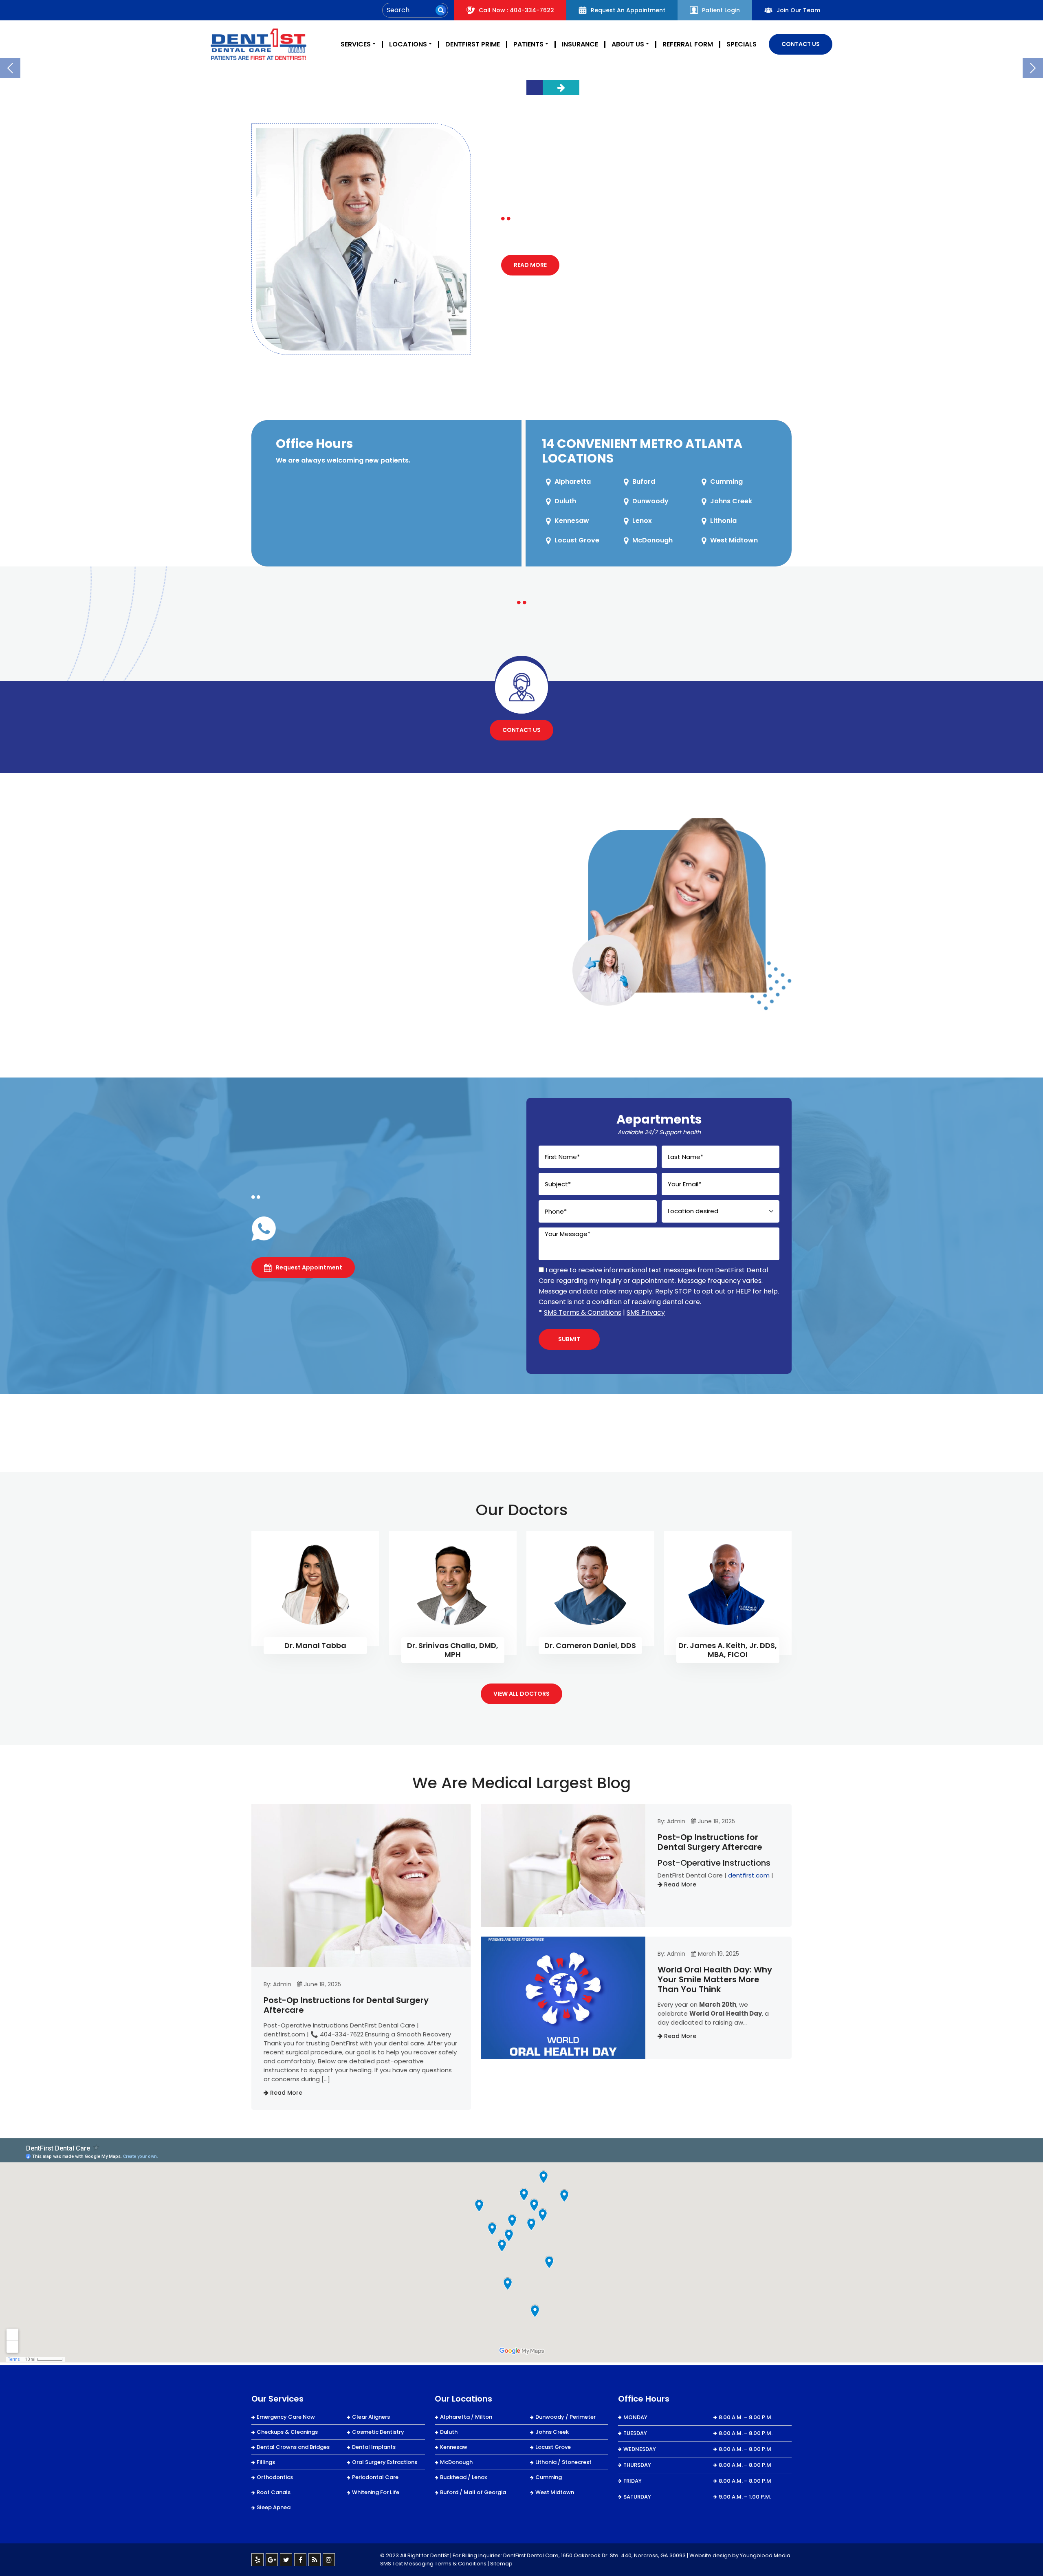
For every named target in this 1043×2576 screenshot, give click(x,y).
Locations (408, 44)
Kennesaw (572, 521)
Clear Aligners (371, 2417)
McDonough (652, 540)
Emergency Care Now (286, 2417)
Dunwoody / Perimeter (566, 2417)
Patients (528, 44)
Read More (530, 265)
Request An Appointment (628, 10)
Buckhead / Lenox (463, 2477)
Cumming (726, 481)
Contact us (521, 730)
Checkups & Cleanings (287, 2432)
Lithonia (723, 521)
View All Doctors (521, 1694)
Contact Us (801, 44)
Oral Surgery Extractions (385, 2462)
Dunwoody (650, 501)
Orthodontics (275, 2477)
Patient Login (721, 10)
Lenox (642, 521)
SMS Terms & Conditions (583, 1312)
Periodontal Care (375, 2477)
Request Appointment (309, 1267)
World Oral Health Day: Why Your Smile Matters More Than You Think (715, 1979)
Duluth (565, 501)
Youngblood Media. (766, 2555)
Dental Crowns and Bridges (293, 2447)
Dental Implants (374, 2447)
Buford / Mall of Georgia (473, 2492)
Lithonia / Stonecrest (563, 2462)
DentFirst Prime (473, 44)
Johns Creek (731, 501)
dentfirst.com (749, 1875)
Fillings (266, 2462)
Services (356, 44)
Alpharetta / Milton (466, 2417)
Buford (644, 481)
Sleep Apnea (274, 2507)
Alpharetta (573, 481)
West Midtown (734, 540)
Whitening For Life (376, 2492)
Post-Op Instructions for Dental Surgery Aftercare (346, 2005)
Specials (742, 44)
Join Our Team (798, 10)
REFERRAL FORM (688, 44)
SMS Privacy (646, 1312)
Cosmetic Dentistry (378, 2432)
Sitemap (501, 2564)
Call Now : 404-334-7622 (516, 10)
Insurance (580, 44)
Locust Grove (577, 540)
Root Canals (274, 2492)
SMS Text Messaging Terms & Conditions (433, 2564)
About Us (628, 44)
